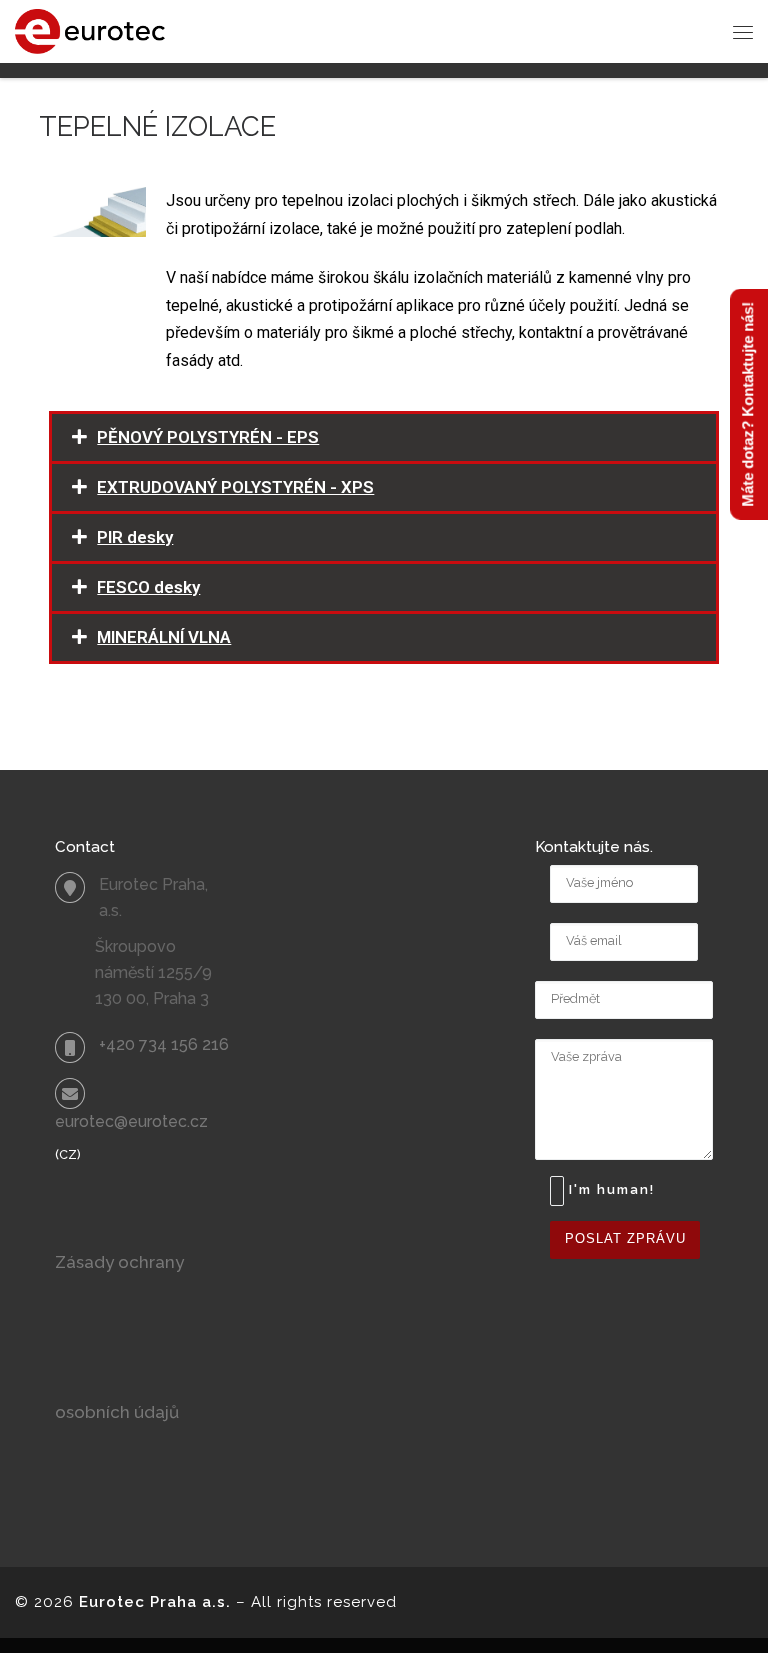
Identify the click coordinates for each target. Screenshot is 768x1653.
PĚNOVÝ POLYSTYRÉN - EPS (208, 437)
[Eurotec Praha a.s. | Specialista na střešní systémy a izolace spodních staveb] (90, 29)
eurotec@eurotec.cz (131, 1121)
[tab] (384, 437)
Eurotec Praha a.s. (155, 1602)
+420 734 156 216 (164, 1044)
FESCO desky (148, 587)
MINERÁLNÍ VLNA (164, 637)
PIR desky (135, 537)
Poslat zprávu (625, 1239)
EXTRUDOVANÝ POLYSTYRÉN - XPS (235, 487)
